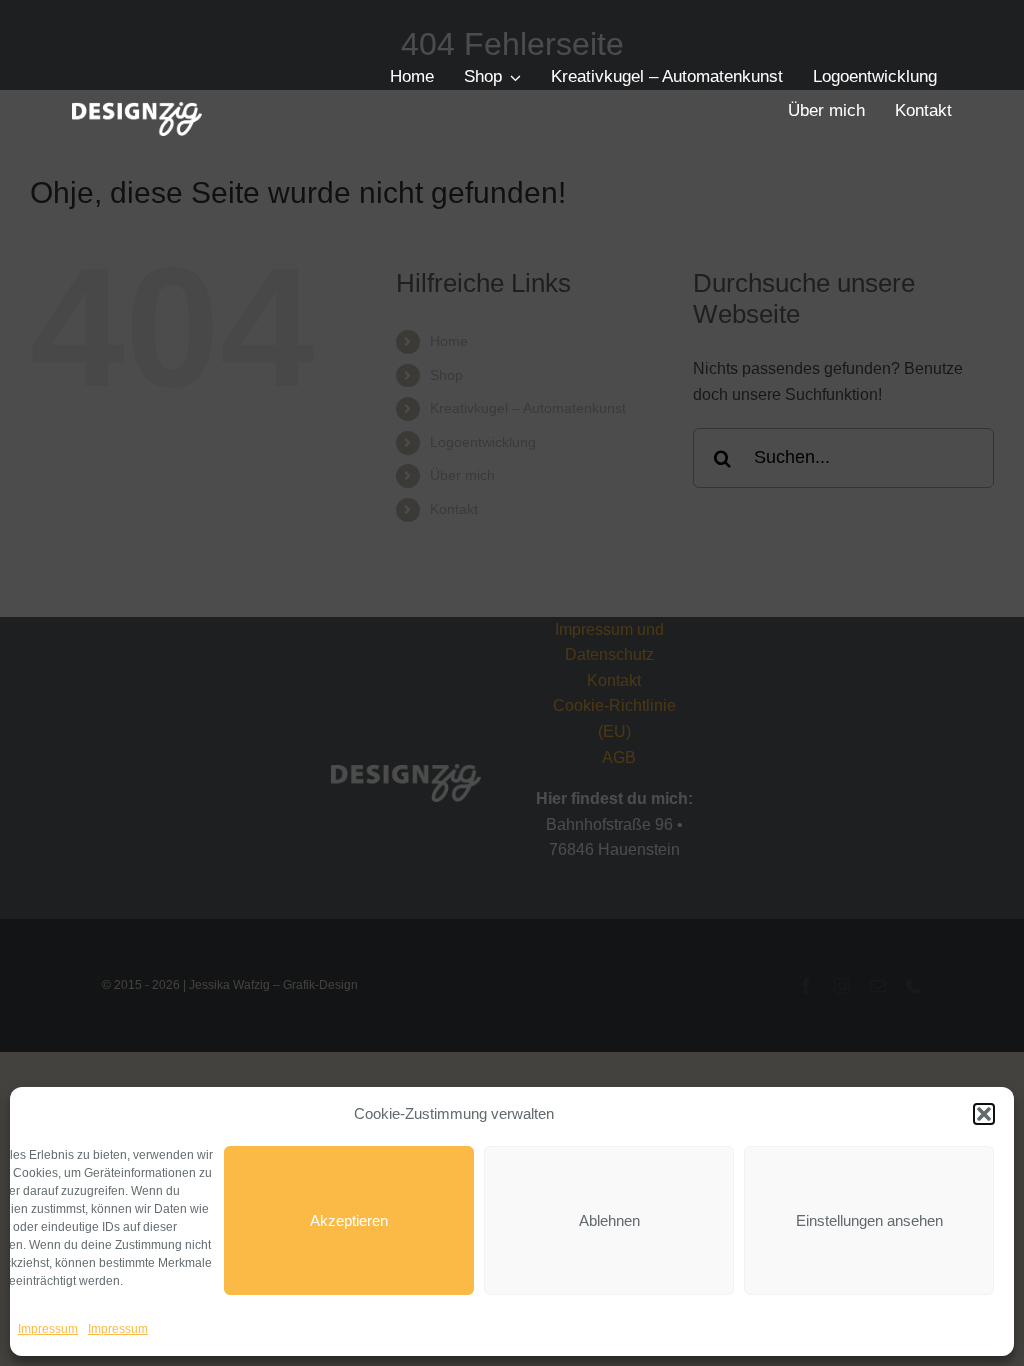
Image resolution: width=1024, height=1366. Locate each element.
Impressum (48, 1329)
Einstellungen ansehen (869, 1220)
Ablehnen (609, 1220)
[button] (984, 1114)
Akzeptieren (349, 1220)
